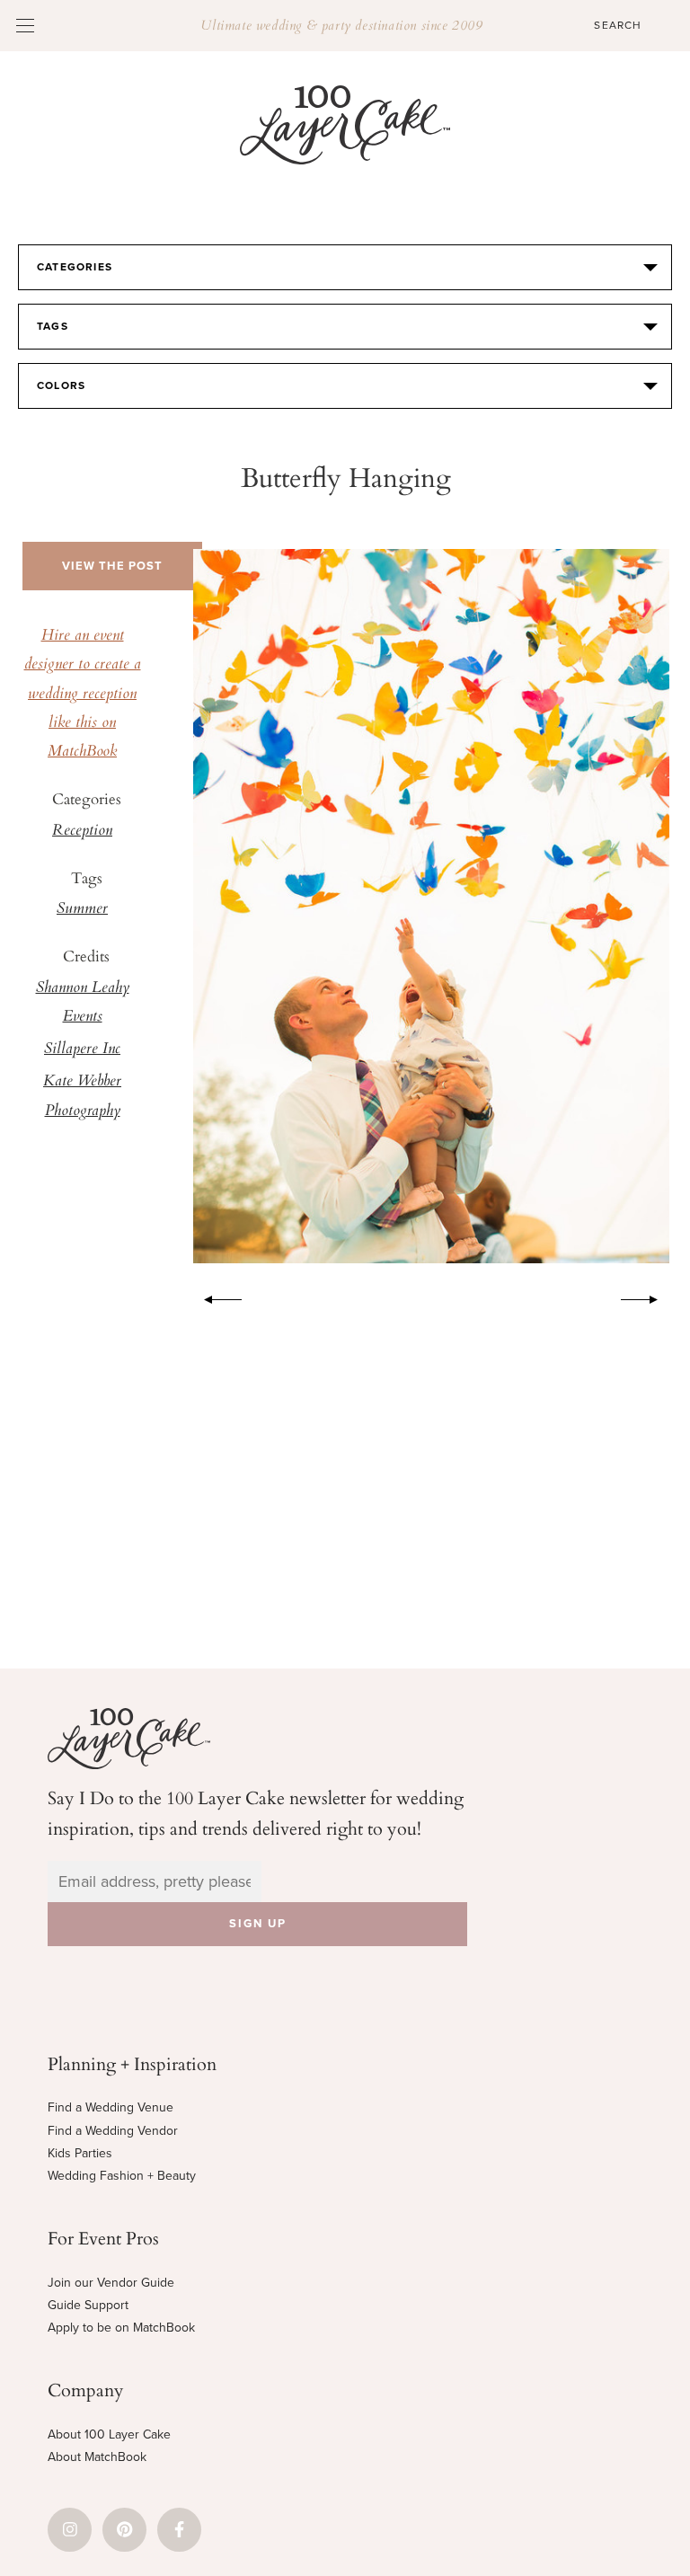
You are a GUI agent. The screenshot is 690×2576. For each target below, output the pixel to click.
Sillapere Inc (82, 1049)
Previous (214, 1297)
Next (649, 1297)
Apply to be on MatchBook (121, 2328)
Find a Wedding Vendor (113, 2131)
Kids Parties (80, 2153)
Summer (82, 909)
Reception (82, 831)
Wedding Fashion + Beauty (122, 2176)
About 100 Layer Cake (109, 2434)
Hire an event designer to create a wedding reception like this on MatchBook (83, 694)
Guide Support (88, 2305)
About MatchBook (97, 2457)
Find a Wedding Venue (111, 2107)
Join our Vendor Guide (111, 2283)
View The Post (112, 566)
